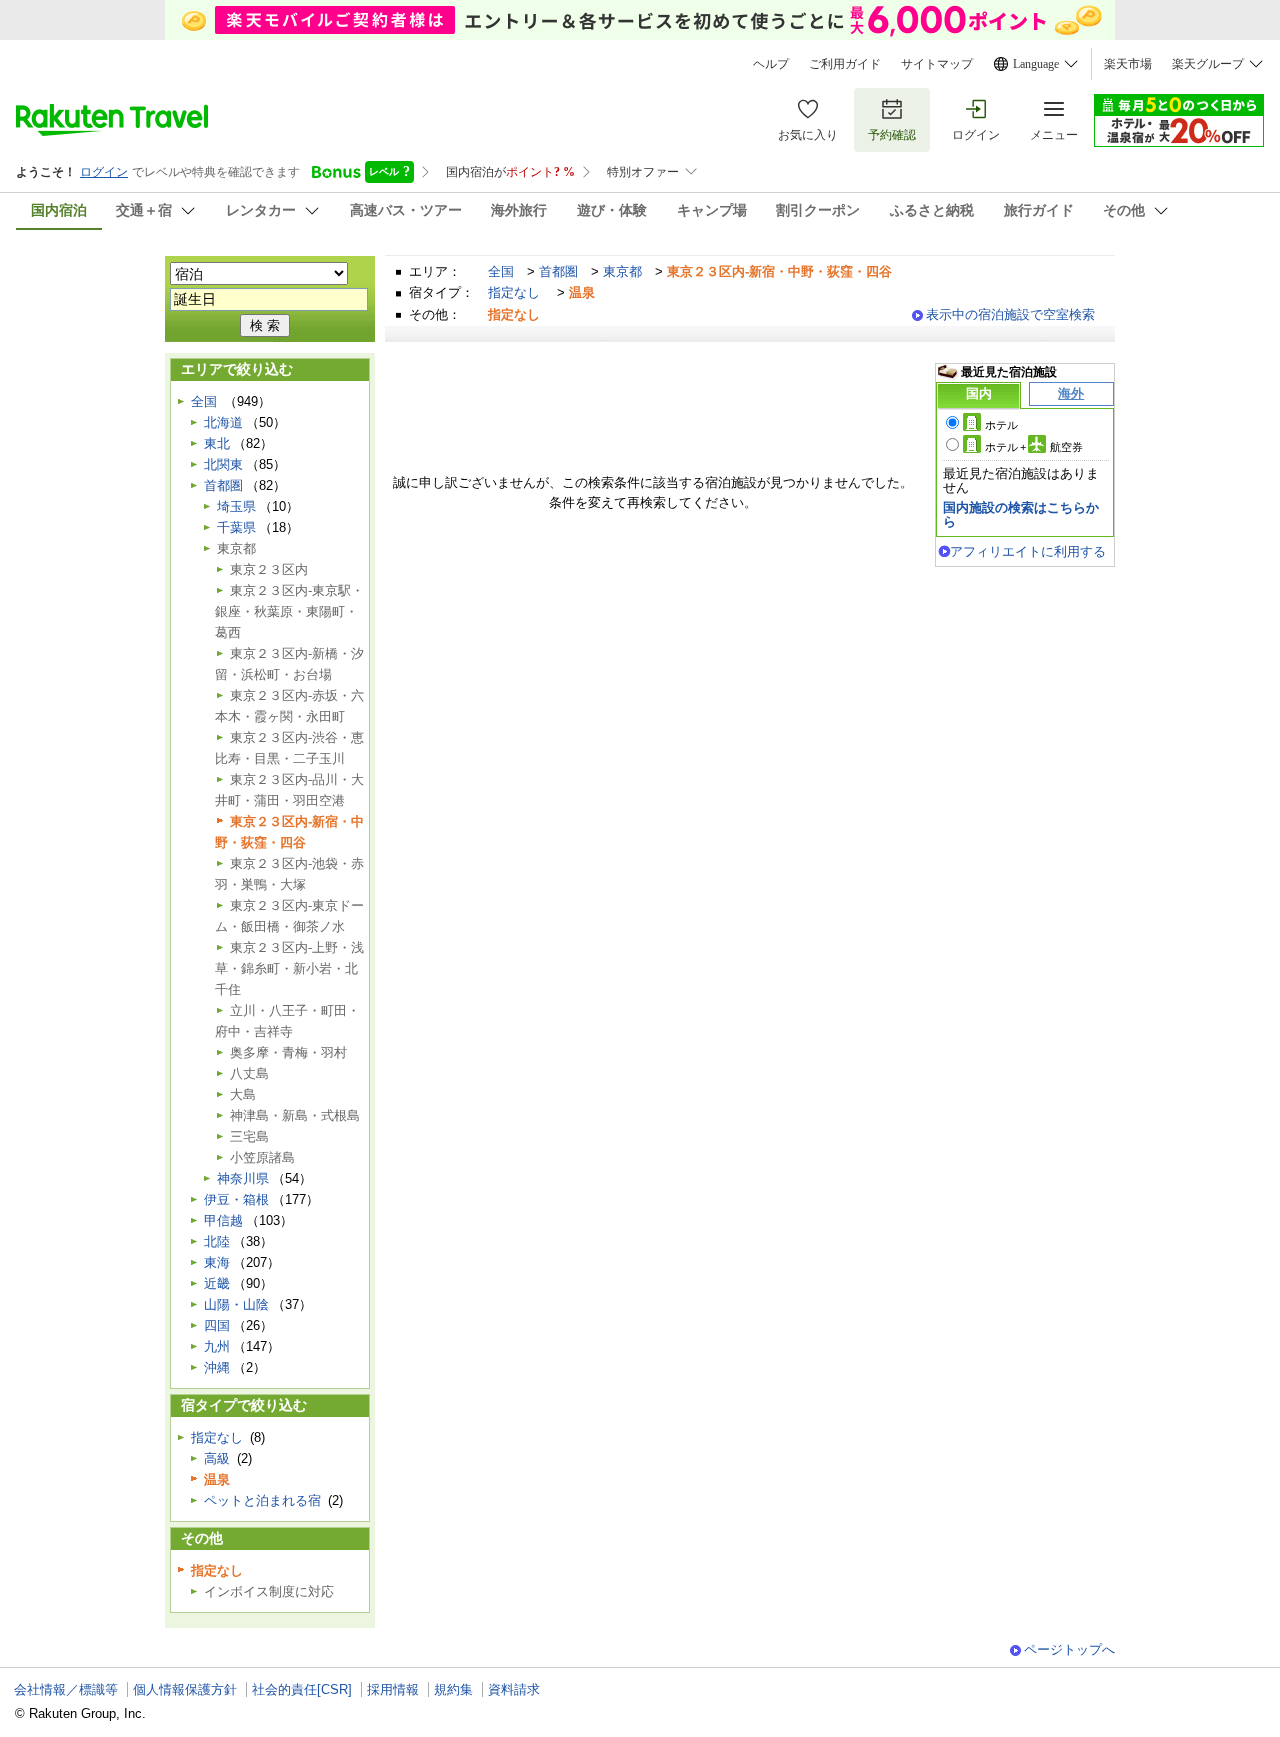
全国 (501, 271)
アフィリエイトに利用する (1028, 551)
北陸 (217, 1241)
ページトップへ (1069, 1649)
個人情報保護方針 (185, 1689)
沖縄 (217, 1367)
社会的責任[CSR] (302, 1689)
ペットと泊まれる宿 (262, 1500)
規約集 (453, 1689)
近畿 (217, 1283)
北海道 (223, 422)
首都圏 (558, 271)
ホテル (1001, 425)
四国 (217, 1325)
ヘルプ (771, 64)
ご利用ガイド (845, 64)
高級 (217, 1458)
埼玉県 (236, 506)
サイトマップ (937, 64)
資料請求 (514, 1689)
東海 (217, 1262)
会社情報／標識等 (66, 1689)
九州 (217, 1346)
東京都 (622, 271)
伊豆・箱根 (236, 1199)
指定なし (514, 292)
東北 (217, 443)
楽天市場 (1128, 64)
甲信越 (223, 1220)
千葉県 (236, 527)
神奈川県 (243, 1178)
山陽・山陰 (236, 1304)
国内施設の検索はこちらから (1021, 514)
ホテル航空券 (1034, 447)
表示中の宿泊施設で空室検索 (1010, 314)
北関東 (223, 464)
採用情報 (393, 1689)
